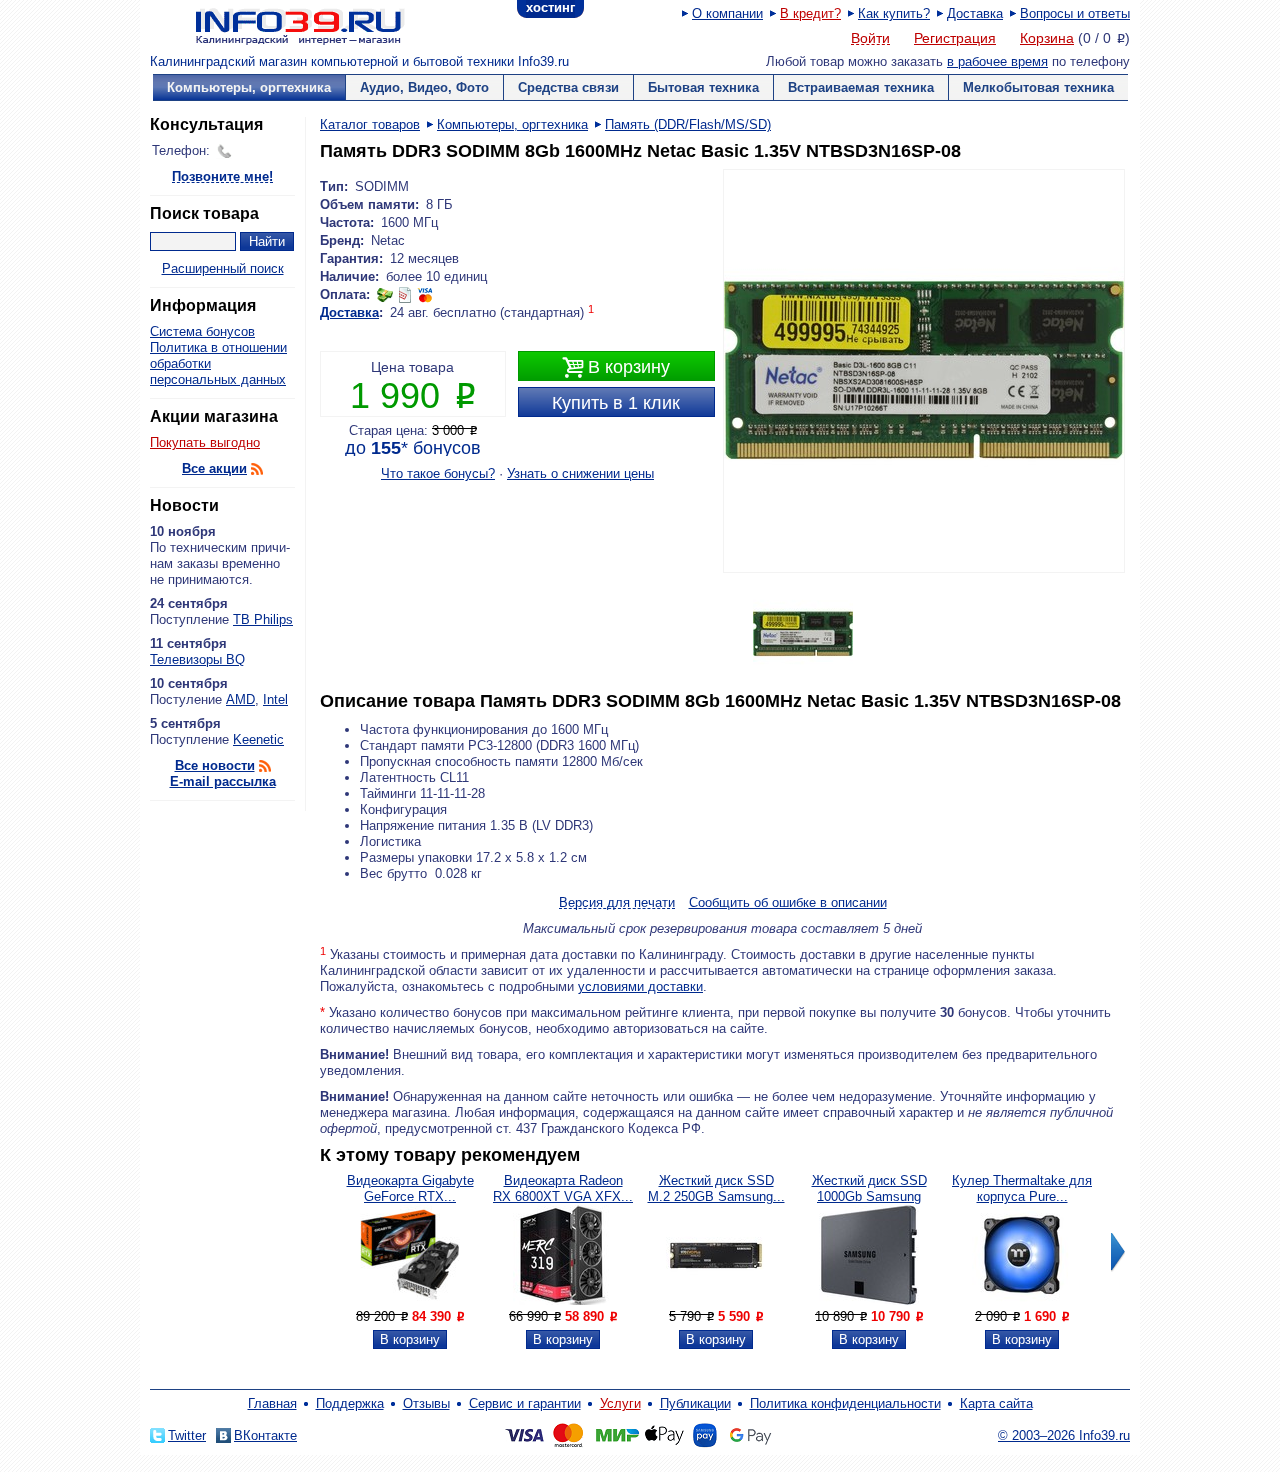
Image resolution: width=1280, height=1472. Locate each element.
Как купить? (894, 13)
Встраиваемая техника (861, 87)
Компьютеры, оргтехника (249, 87)
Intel (275, 699)
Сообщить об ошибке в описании (788, 902)
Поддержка (350, 1403)
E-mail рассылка (223, 781)
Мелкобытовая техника (1038, 87)
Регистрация (955, 38)
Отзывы (426, 1403)
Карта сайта (996, 1403)
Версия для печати (617, 903)
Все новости (215, 765)
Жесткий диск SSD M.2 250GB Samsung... (716, 1188)
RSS (257, 469)
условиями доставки (640, 986)
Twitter (187, 1435)
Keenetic (258, 739)
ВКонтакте (265, 1435)
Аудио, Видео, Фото (424, 87)
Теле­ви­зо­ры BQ (197, 659)
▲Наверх (269, 824)
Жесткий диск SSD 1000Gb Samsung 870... (869, 1196)
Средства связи (568, 87)
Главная (272, 1403)
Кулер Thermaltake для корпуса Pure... (1022, 1188)
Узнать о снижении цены (580, 473)
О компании (727, 13)
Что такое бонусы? (438, 473)
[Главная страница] (275, 25)
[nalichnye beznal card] (405, 294)
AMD (240, 699)
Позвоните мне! (222, 177)
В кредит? (810, 13)
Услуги (620, 1403)
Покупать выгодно (205, 442)
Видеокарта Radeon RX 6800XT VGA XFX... (563, 1188)
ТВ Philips (263, 619)
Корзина (1047, 38)
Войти (870, 39)
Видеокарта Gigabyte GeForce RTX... (410, 1188)
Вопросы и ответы (1075, 13)
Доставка (975, 13)
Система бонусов (202, 331)
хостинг (550, 7)
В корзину (616, 367)
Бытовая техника (703, 87)
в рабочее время (997, 61)
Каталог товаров (370, 124)
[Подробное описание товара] (410, 1300)
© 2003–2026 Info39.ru (1064, 1435)
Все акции (214, 468)
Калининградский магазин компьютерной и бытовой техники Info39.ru (359, 61)
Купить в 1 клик (616, 403)
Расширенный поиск (223, 268)
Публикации (695, 1403)
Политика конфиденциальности (845, 1403)
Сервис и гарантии (525, 1403)
